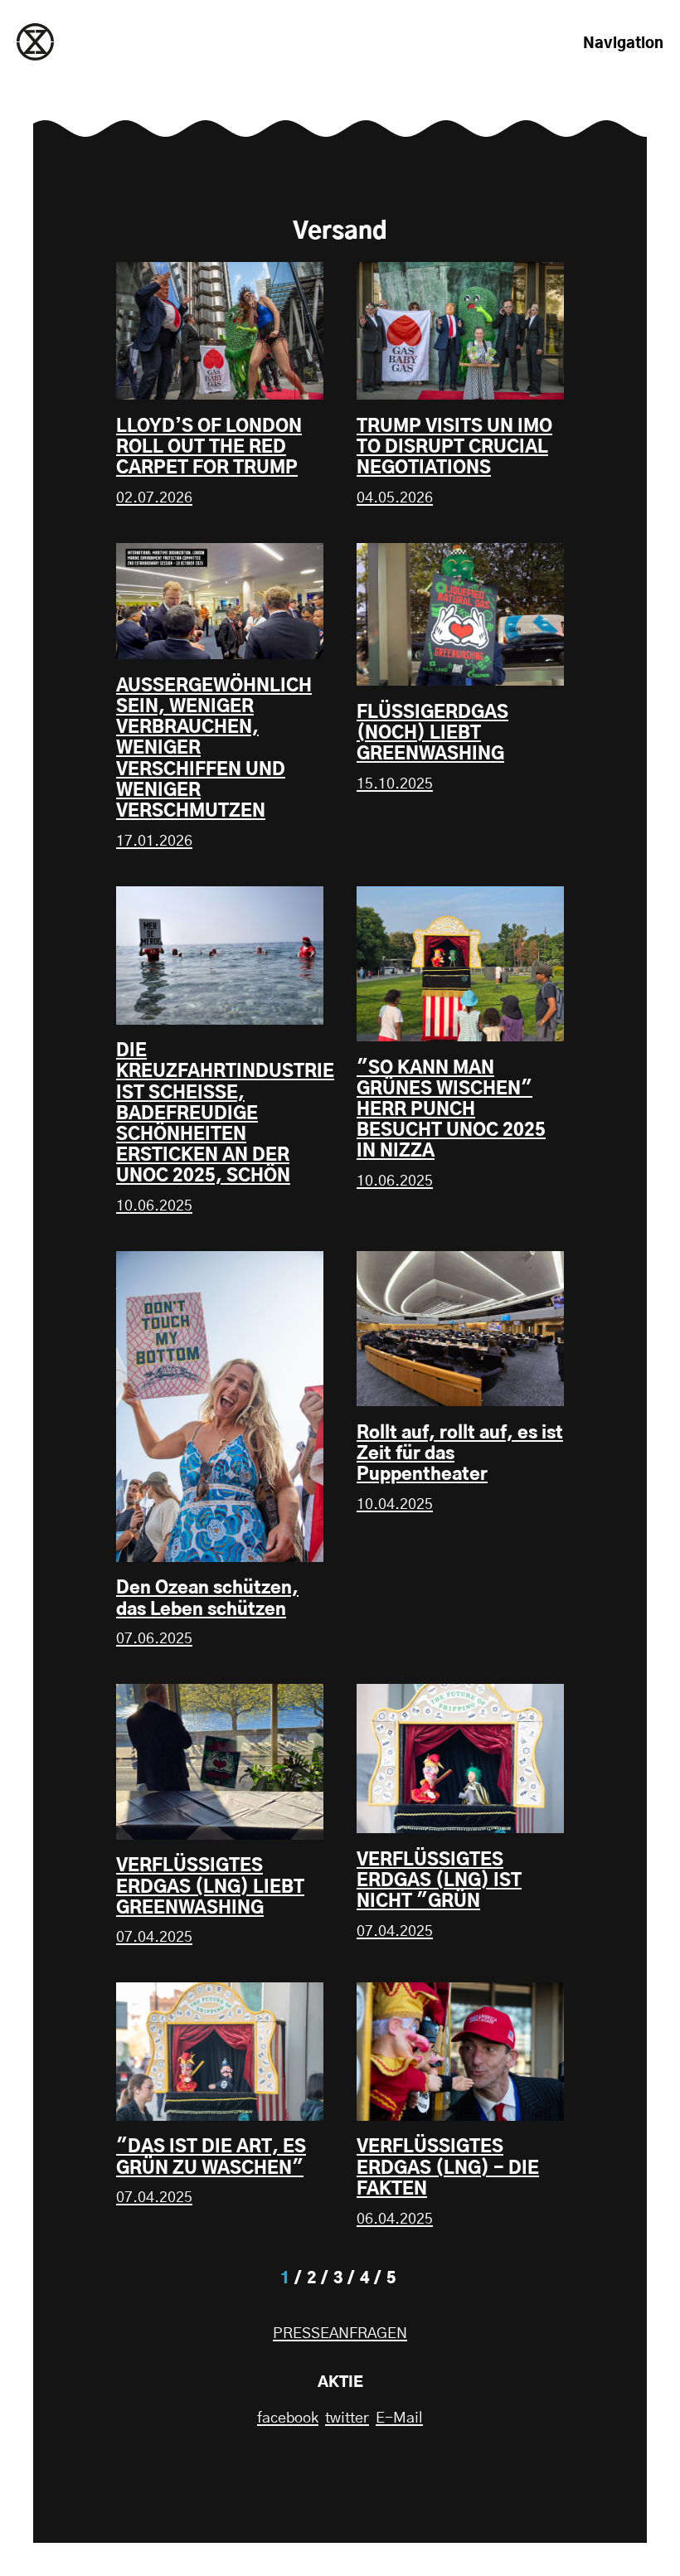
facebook (288, 2418)
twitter (347, 2418)
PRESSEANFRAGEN (340, 2334)
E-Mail (399, 2418)
